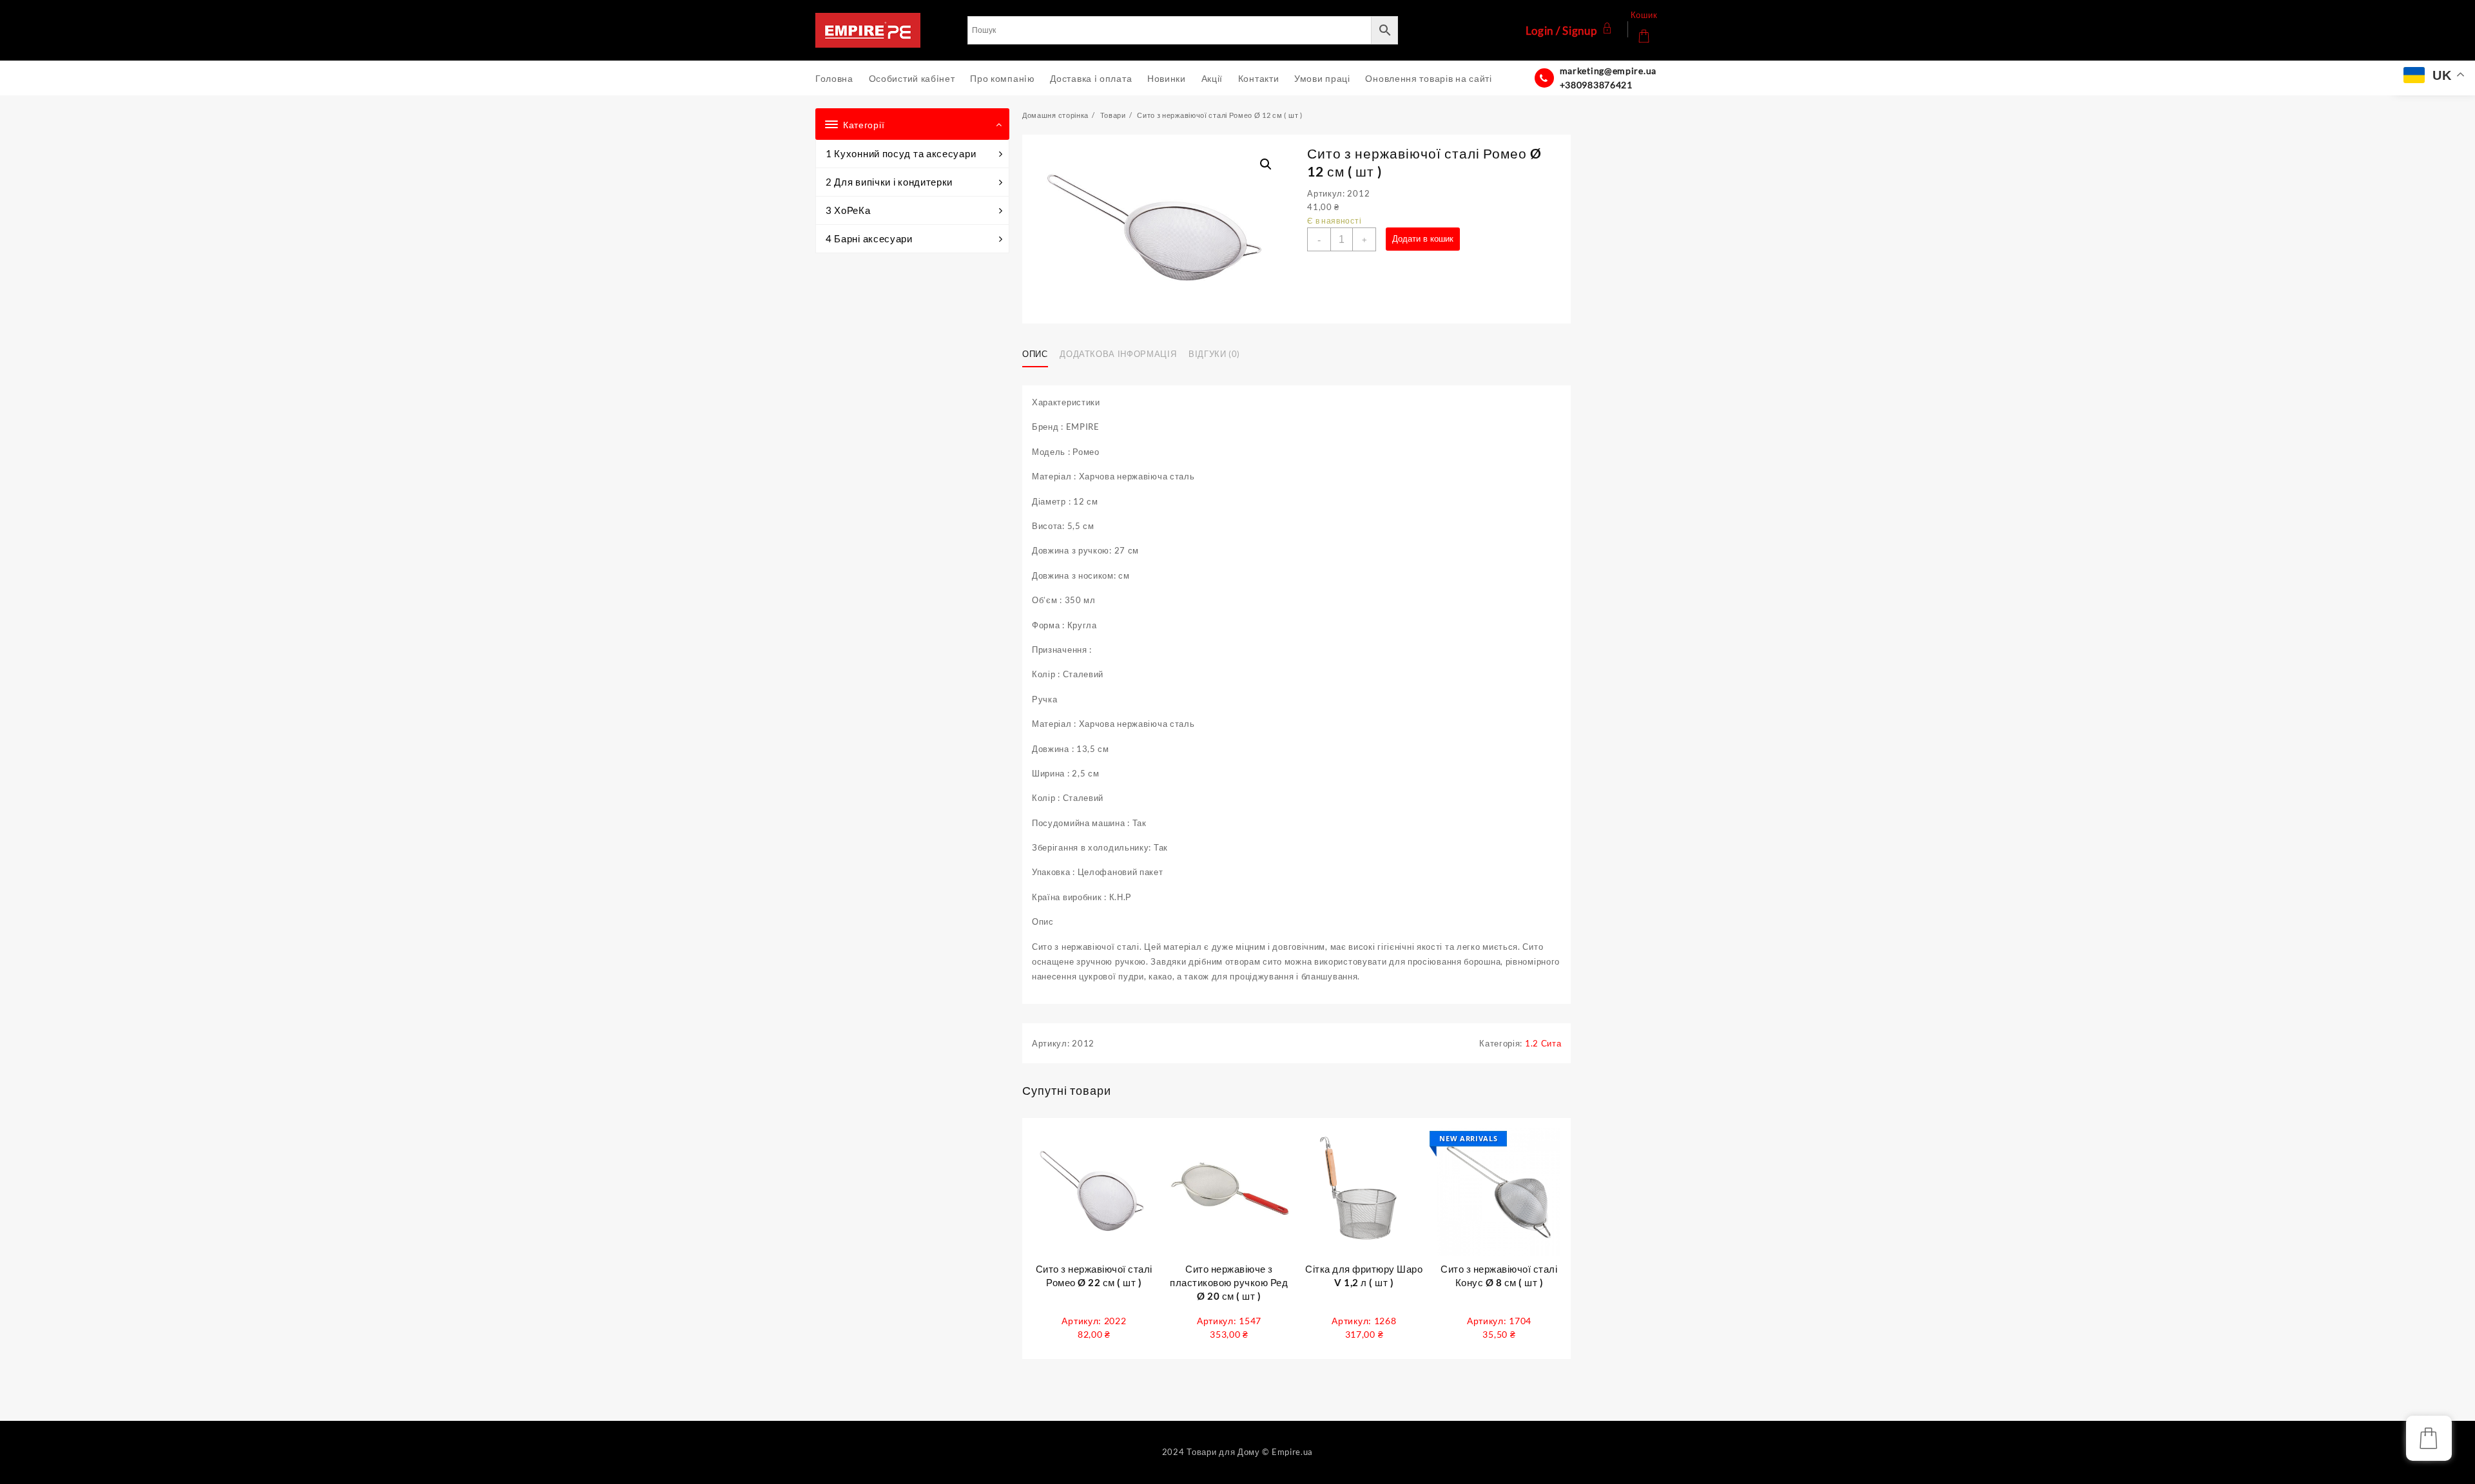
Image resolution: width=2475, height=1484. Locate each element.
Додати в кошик (1423, 239)
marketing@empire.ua (1608, 71)
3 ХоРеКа (848, 210)
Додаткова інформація (1118, 354)
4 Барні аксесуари (869, 238)
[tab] (1040, 354)
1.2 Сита (1543, 1043)
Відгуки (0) (1214, 354)
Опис (1035, 354)
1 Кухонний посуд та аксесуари (901, 153)
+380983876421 (1596, 85)
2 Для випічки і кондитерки (889, 182)
